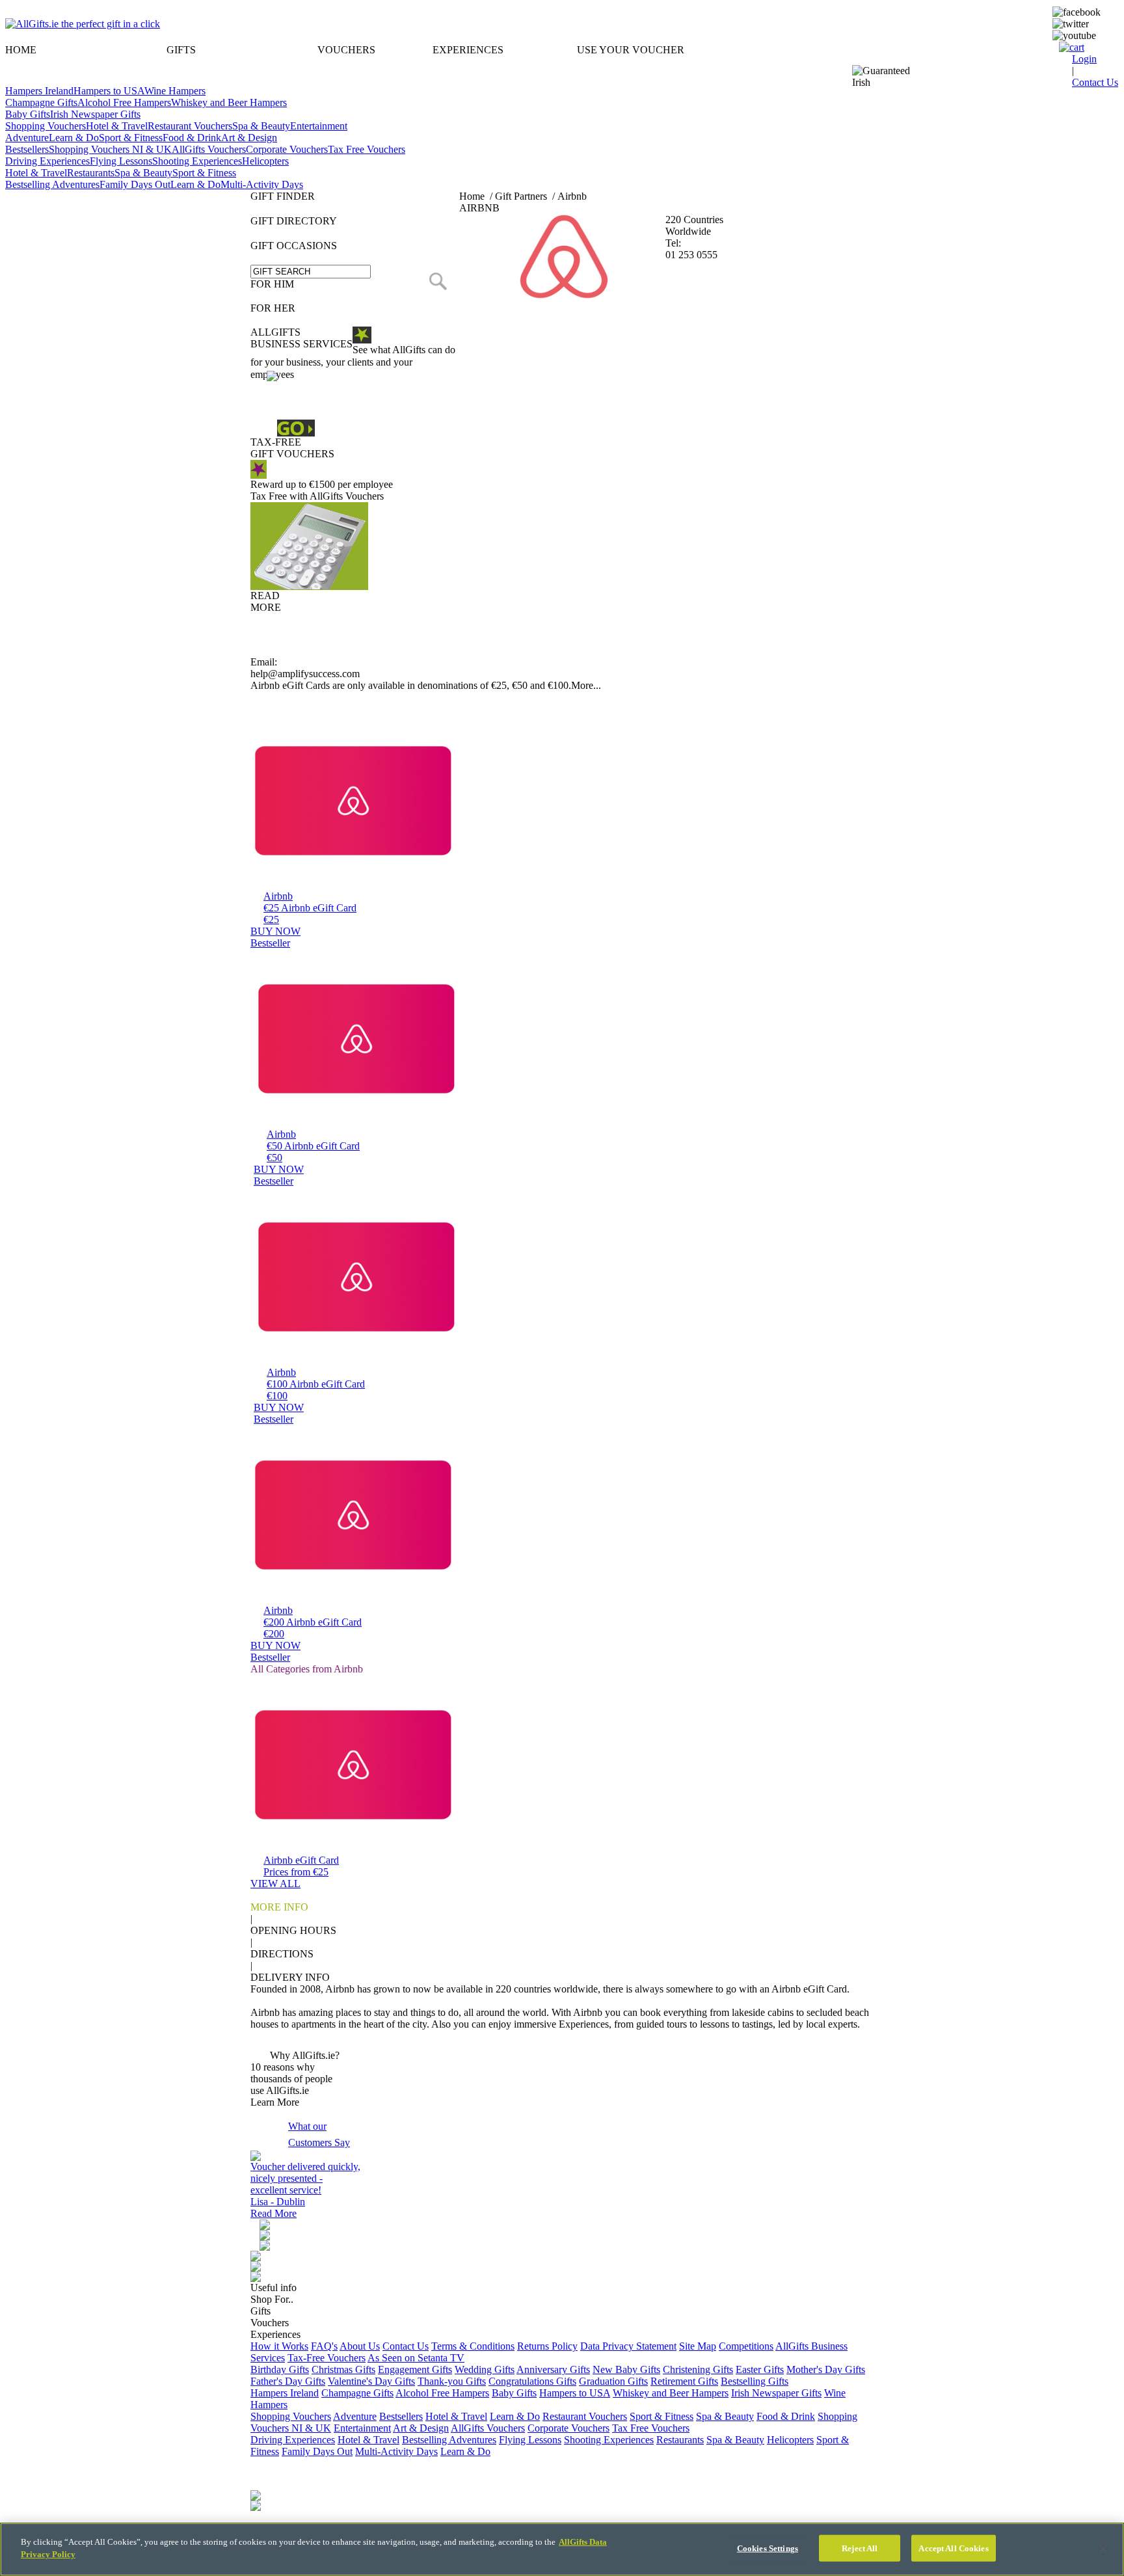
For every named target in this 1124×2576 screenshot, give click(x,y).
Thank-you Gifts (452, 2381)
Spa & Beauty (261, 126)
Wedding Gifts (485, 2369)
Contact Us (406, 2346)
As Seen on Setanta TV (416, 2358)
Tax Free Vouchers (367, 149)
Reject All (860, 2548)
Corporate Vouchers (287, 149)
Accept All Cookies (953, 2548)
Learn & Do (74, 138)
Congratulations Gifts (532, 2381)
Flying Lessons (121, 161)
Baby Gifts (28, 114)
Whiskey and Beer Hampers (229, 102)
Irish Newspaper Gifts (95, 114)
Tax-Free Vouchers (327, 2358)
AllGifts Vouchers (209, 149)
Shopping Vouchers (46, 126)
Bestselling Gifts (755, 2381)
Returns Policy (547, 2346)
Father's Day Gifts (288, 2381)
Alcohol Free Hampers (124, 102)
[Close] (1103, 2549)
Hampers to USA (109, 91)
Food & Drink (192, 138)
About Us (360, 2346)
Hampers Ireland (39, 91)
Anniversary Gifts (553, 2369)
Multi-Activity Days (262, 184)
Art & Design (249, 138)
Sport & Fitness (131, 138)
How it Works (279, 2346)
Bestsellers (27, 149)
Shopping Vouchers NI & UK (110, 149)
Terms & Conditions (473, 2346)
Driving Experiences (47, 161)
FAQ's (324, 2346)
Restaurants (91, 173)
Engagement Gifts (415, 2369)
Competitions (746, 2346)
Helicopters (265, 161)
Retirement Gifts (684, 2381)
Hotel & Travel (117, 126)
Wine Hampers (175, 91)
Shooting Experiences (197, 161)
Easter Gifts (760, 2369)
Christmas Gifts (343, 2369)
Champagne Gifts (41, 102)
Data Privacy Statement (628, 2346)
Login (1084, 59)
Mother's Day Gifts (826, 2369)
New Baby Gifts (626, 2369)
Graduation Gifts (613, 2381)
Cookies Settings (768, 2548)
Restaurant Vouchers (190, 126)
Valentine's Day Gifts (371, 2381)
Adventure (27, 138)
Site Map (698, 2346)
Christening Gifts (698, 2369)
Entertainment (319, 126)
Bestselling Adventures (52, 184)
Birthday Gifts (280, 2369)
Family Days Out (135, 184)
